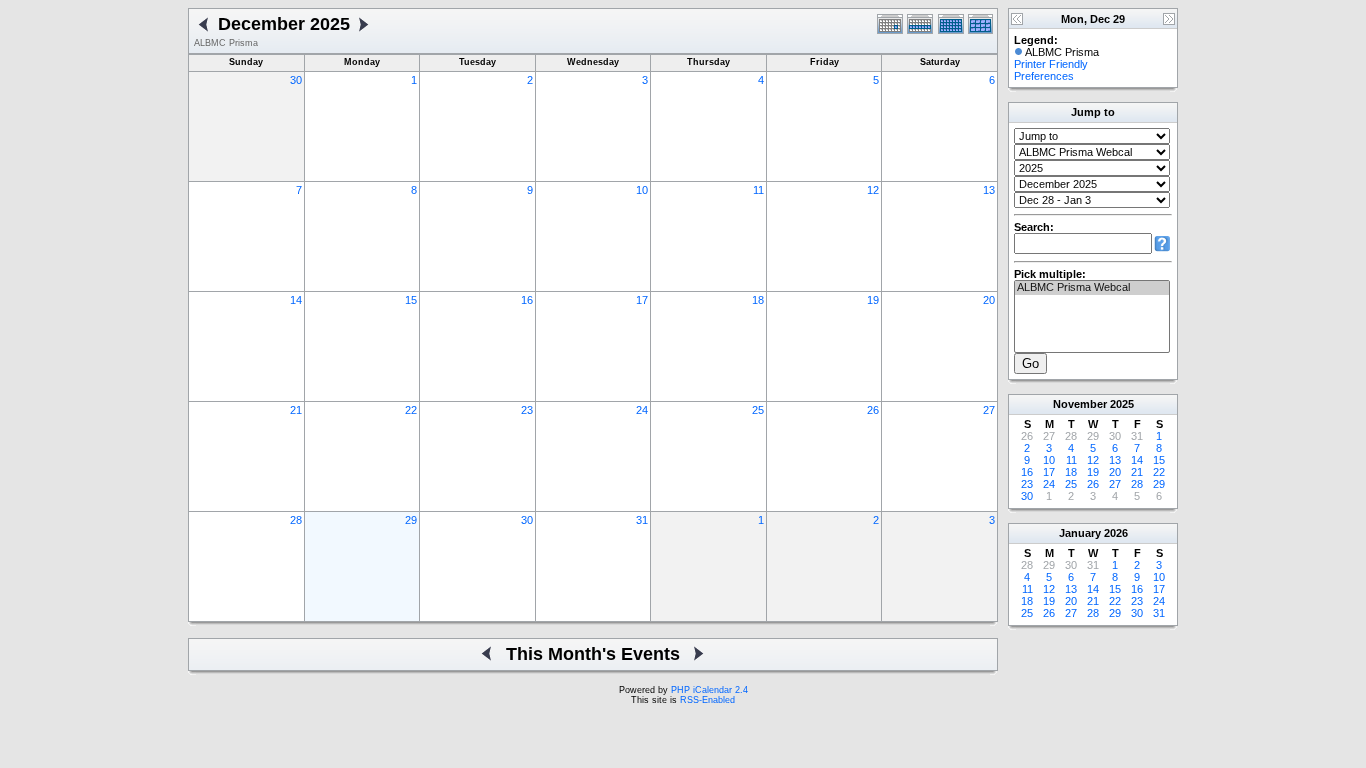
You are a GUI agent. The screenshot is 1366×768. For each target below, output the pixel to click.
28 (296, 520)
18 (758, 300)
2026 (1116, 533)
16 (527, 300)
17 (642, 300)
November (1080, 404)
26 (873, 410)
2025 (1122, 404)
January (1080, 533)
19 (873, 300)
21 (296, 410)
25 (758, 410)
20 (989, 300)
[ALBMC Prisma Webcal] (1092, 288)
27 (989, 410)
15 (411, 300)
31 (642, 520)
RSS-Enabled (707, 700)
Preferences (1044, 76)
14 (296, 300)
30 (296, 80)
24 (642, 410)
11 (758, 190)
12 (873, 190)
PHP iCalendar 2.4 (709, 690)
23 (527, 410)
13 (989, 190)
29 (411, 520)
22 (411, 410)
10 (642, 190)
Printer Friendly (1051, 64)
